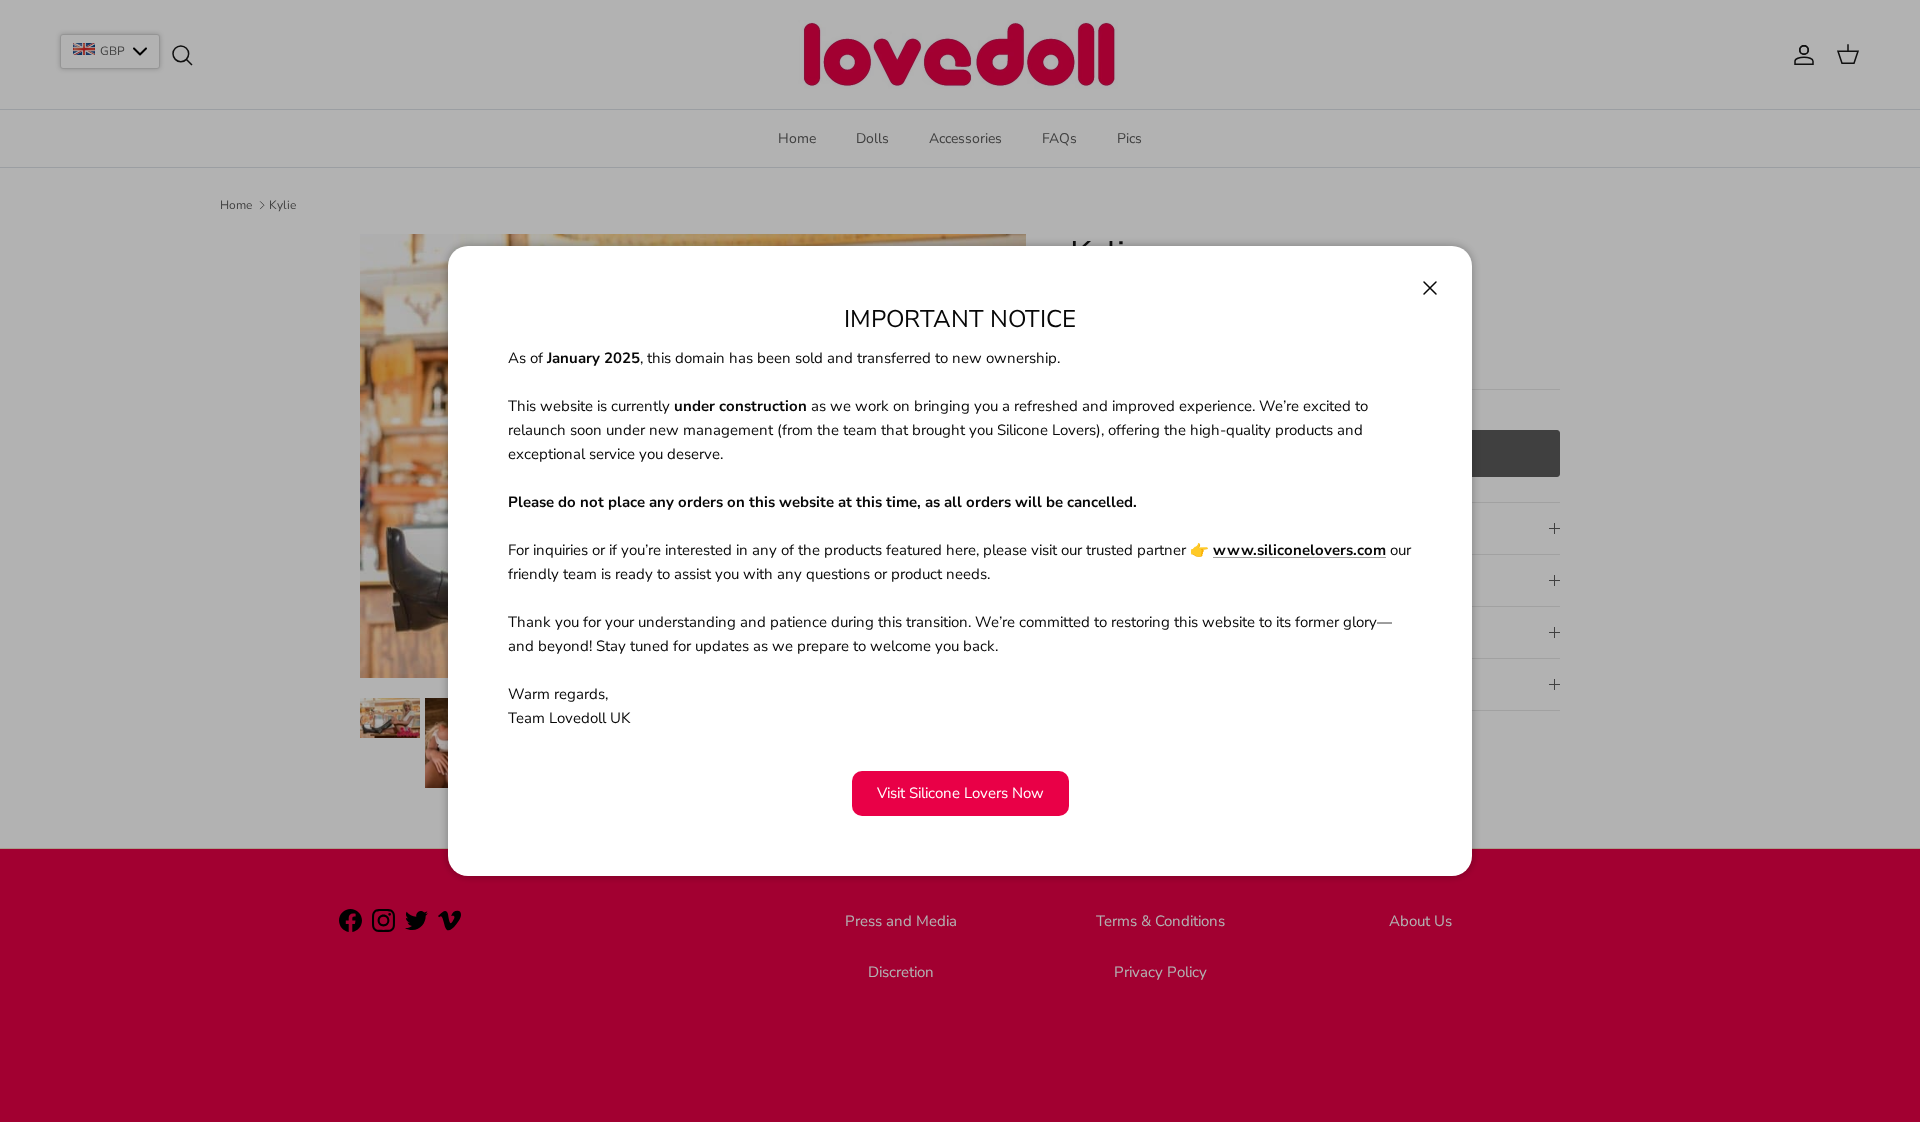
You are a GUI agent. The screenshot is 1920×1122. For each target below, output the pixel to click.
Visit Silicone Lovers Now (960, 793)
